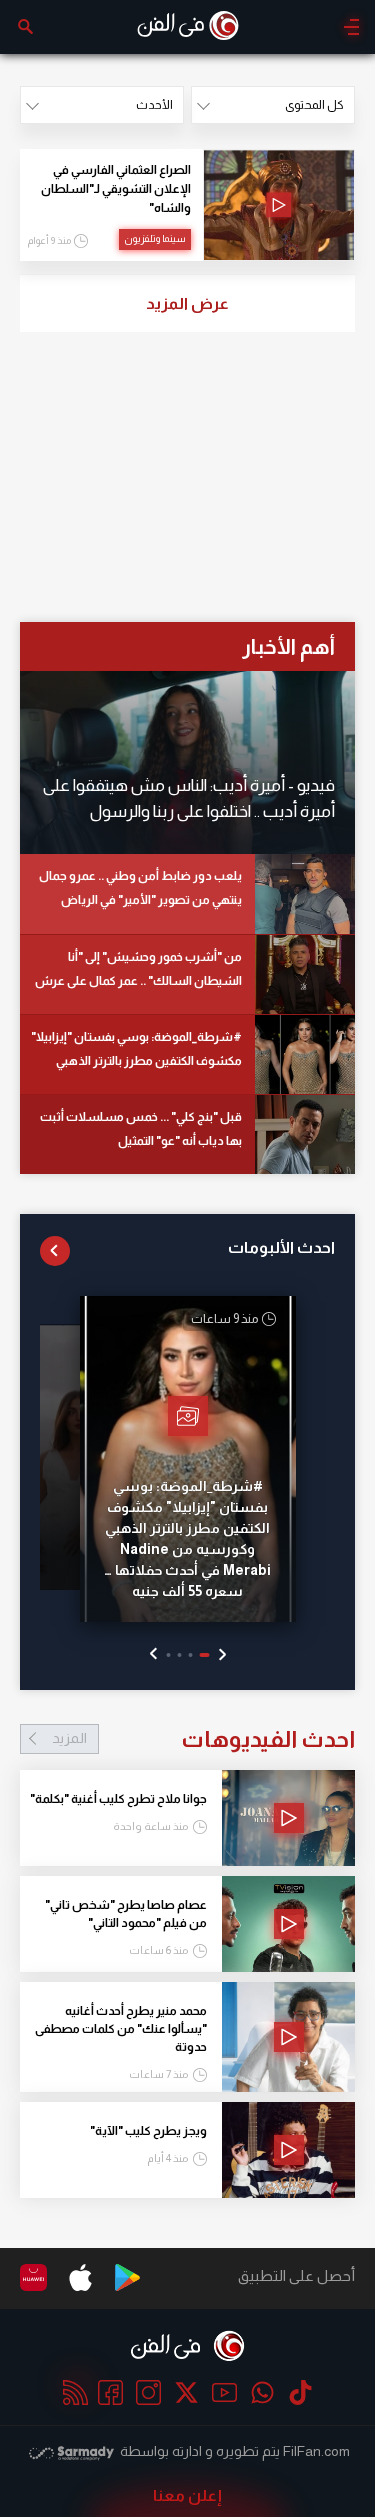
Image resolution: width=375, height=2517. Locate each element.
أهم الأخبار (288, 646)
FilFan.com (316, 2451)
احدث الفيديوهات (203, 1739)
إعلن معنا (187, 2495)
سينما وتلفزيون (155, 238)
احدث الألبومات (281, 1247)
